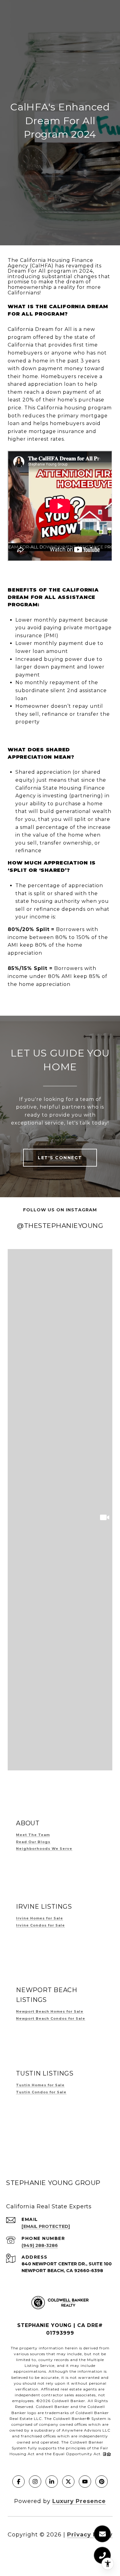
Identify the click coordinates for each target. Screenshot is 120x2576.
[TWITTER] (68, 2482)
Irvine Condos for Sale (40, 1925)
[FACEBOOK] (18, 2482)
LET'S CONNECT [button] (60, 1158)
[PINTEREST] (102, 2482)
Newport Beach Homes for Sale (50, 2011)
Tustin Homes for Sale (40, 2085)
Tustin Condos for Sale (41, 2092)
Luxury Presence (79, 2501)
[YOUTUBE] (85, 2482)
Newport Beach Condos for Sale (51, 2018)
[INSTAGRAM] (35, 2482)
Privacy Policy (90, 2535)
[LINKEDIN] (52, 2482)
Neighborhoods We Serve (44, 1849)
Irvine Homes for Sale (40, 1918)
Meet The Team (33, 1835)
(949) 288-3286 (40, 2245)
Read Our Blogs (33, 1842)
